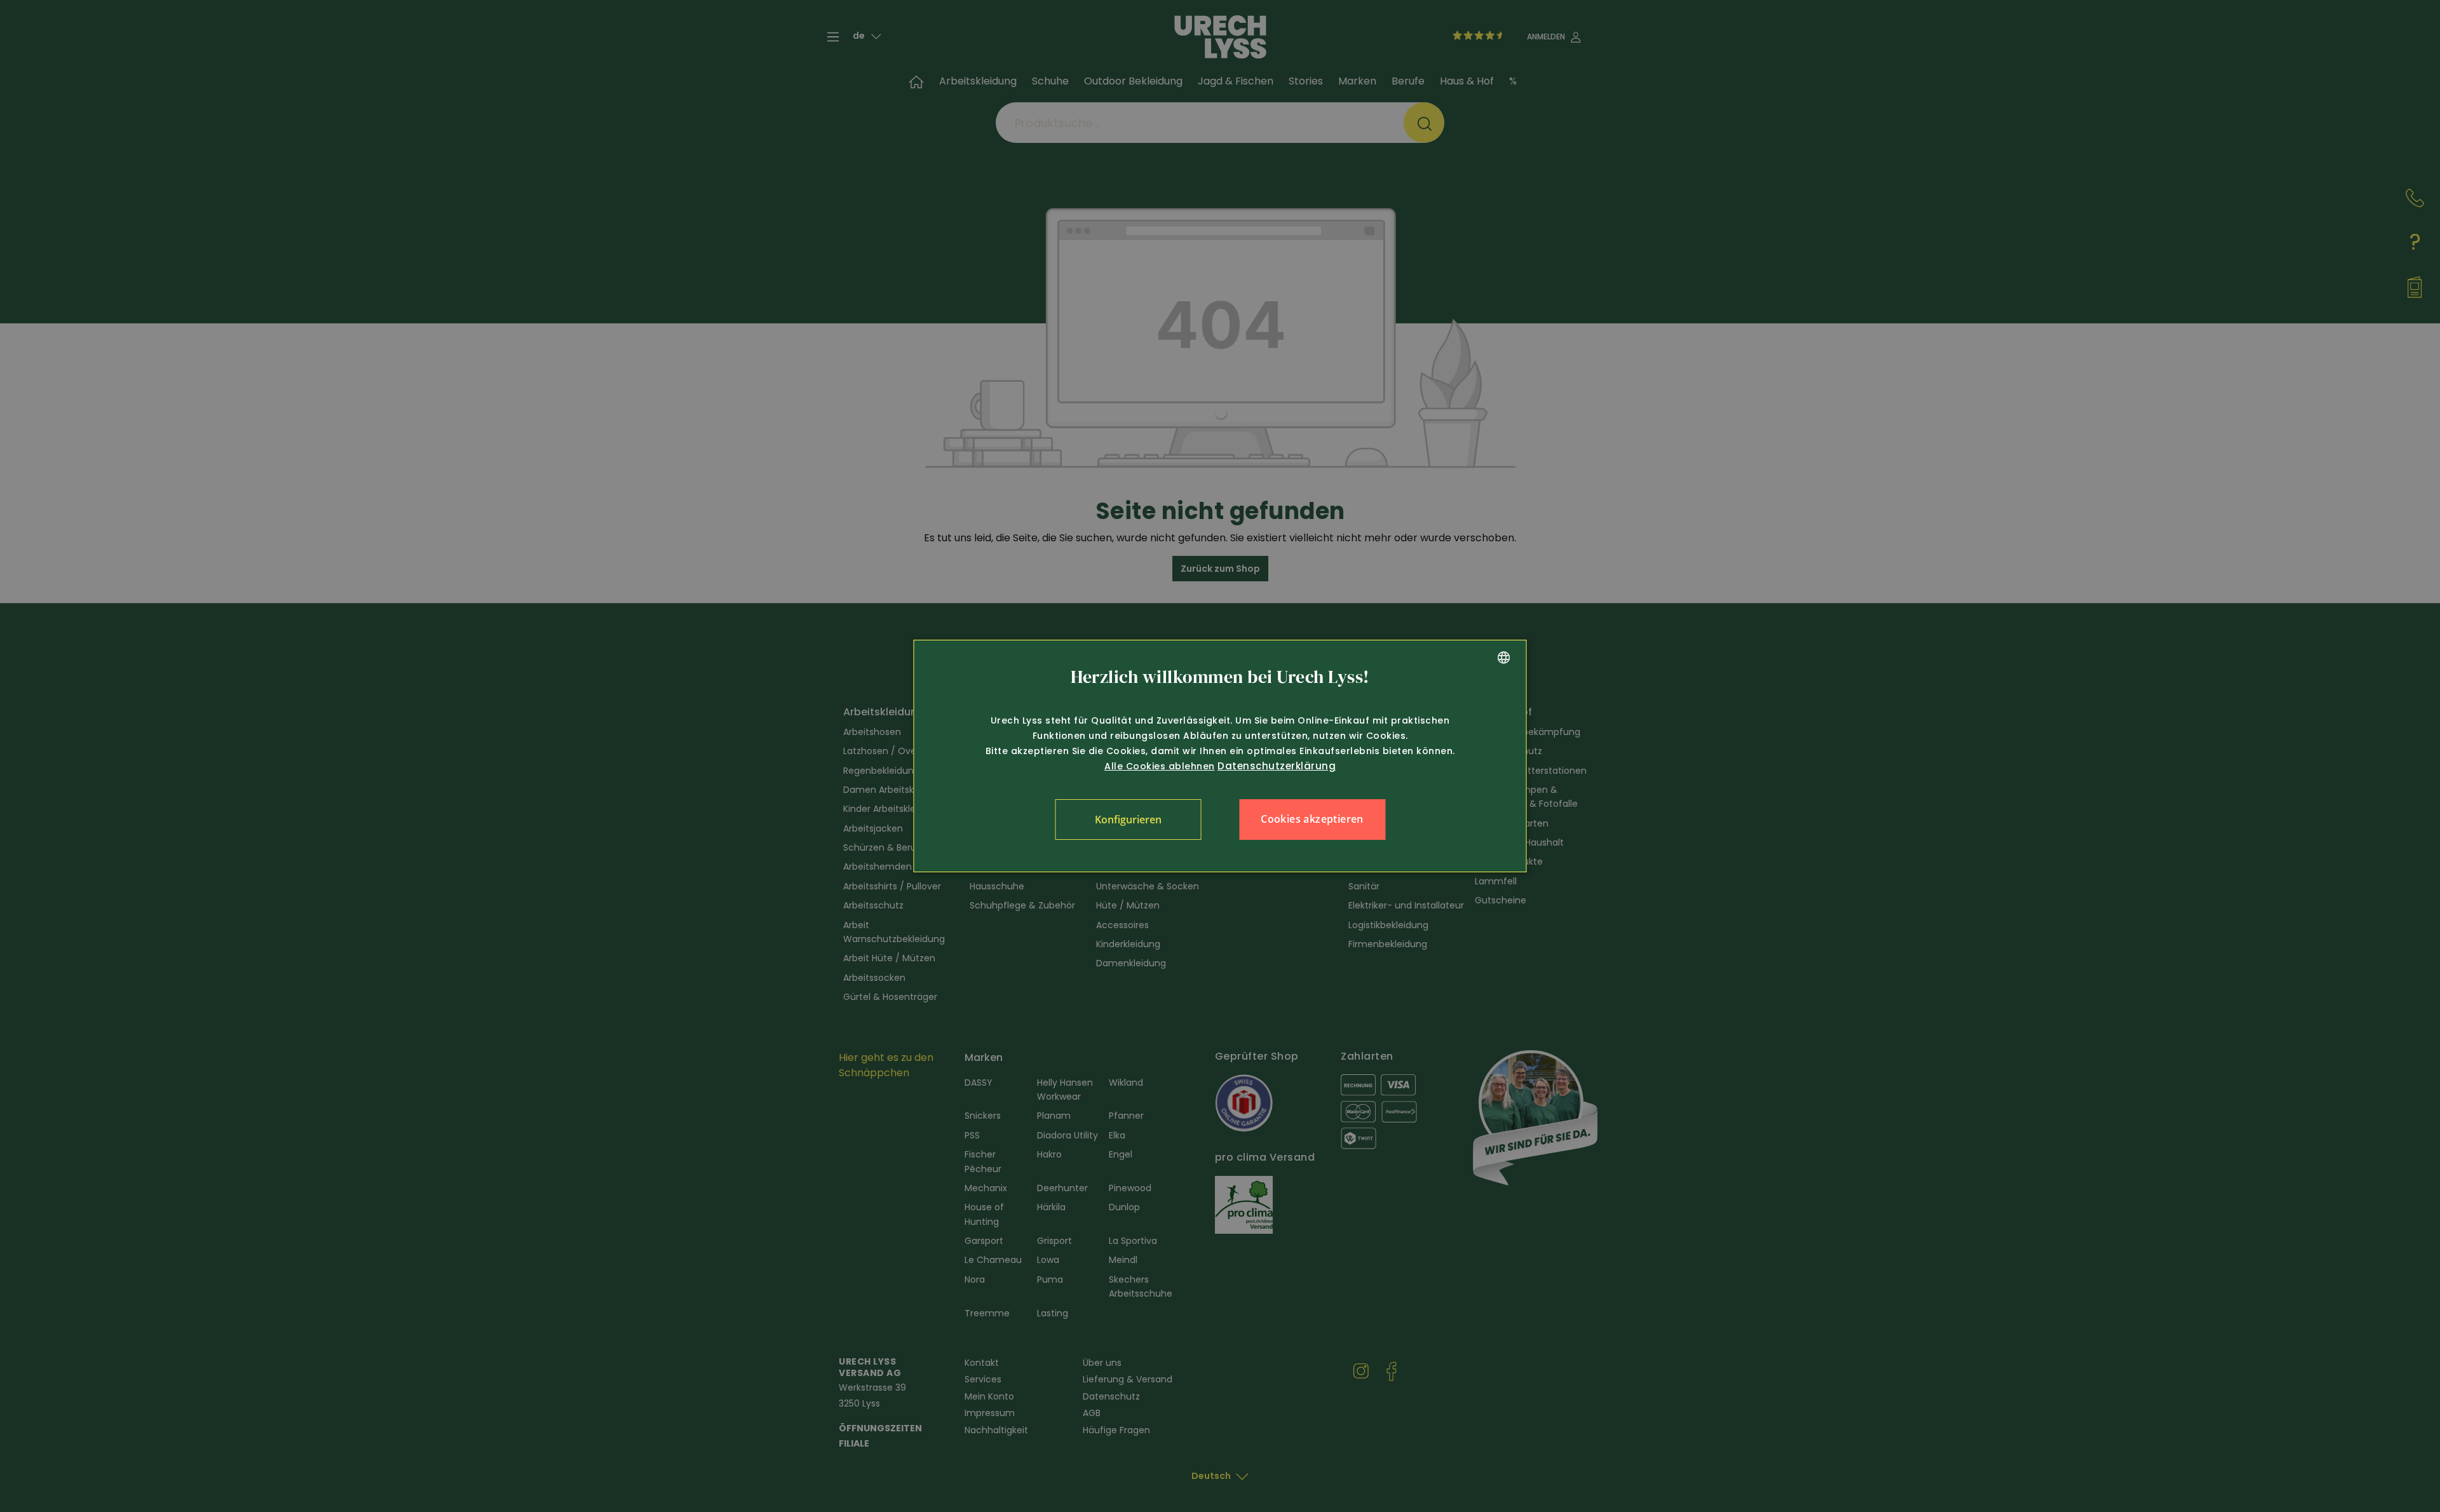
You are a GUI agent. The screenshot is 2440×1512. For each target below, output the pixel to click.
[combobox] (1504, 658)
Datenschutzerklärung (1277, 766)
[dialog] (1220, 756)
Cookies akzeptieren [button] (1312, 819)
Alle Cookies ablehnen (1160, 766)
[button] (1128, 820)
